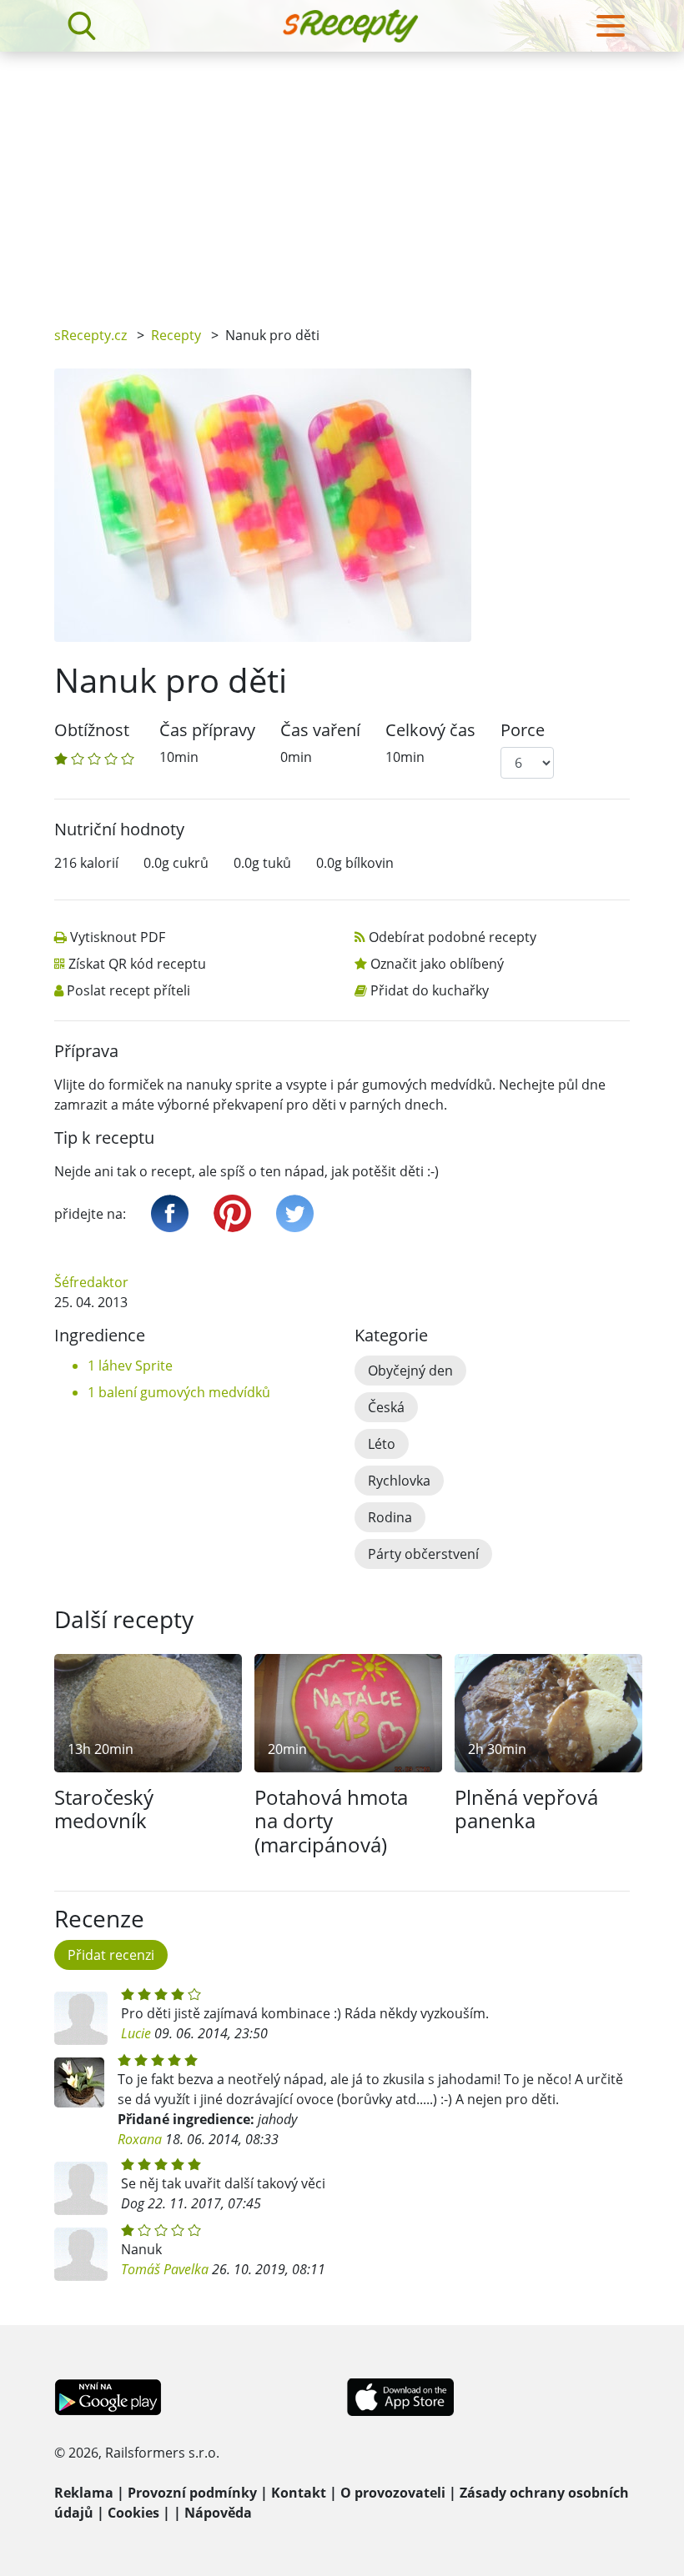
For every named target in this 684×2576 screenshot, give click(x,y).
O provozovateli (393, 2493)
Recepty (176, 335)
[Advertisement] (342, 177)
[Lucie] (81, 2018)
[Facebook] (170, 1213)
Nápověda (218, 2513)
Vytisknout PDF (118, 937)
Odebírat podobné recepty (453, 937)
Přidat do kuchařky (430, 990)
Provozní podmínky (192, 2493)
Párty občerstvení (423, 1554)
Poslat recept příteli (128, 990)
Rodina (390, 1517)
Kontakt (299, 2493)
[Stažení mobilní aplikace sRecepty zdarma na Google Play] (108, 2395)
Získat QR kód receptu (137, 964)
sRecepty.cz (91, 335)
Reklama (84, 2493)
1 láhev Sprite (130, 1366)
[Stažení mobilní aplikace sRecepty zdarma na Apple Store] (400, 2395)
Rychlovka (399, 1481)
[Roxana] (79, 2082)
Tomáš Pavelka (165, 2269)
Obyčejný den (410, 1371)
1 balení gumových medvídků (179, 1392)
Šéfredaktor (91, 1282)
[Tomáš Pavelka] (81, 2254)
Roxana (141, 2139)
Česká (386, 1407)
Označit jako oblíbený (437, 964)
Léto (382, 1444)
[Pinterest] (232, 1213)
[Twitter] (295, 1213)
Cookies (133, 2513)
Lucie (136, 2033)
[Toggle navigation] (611, 26)
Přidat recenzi (111, 1955)
